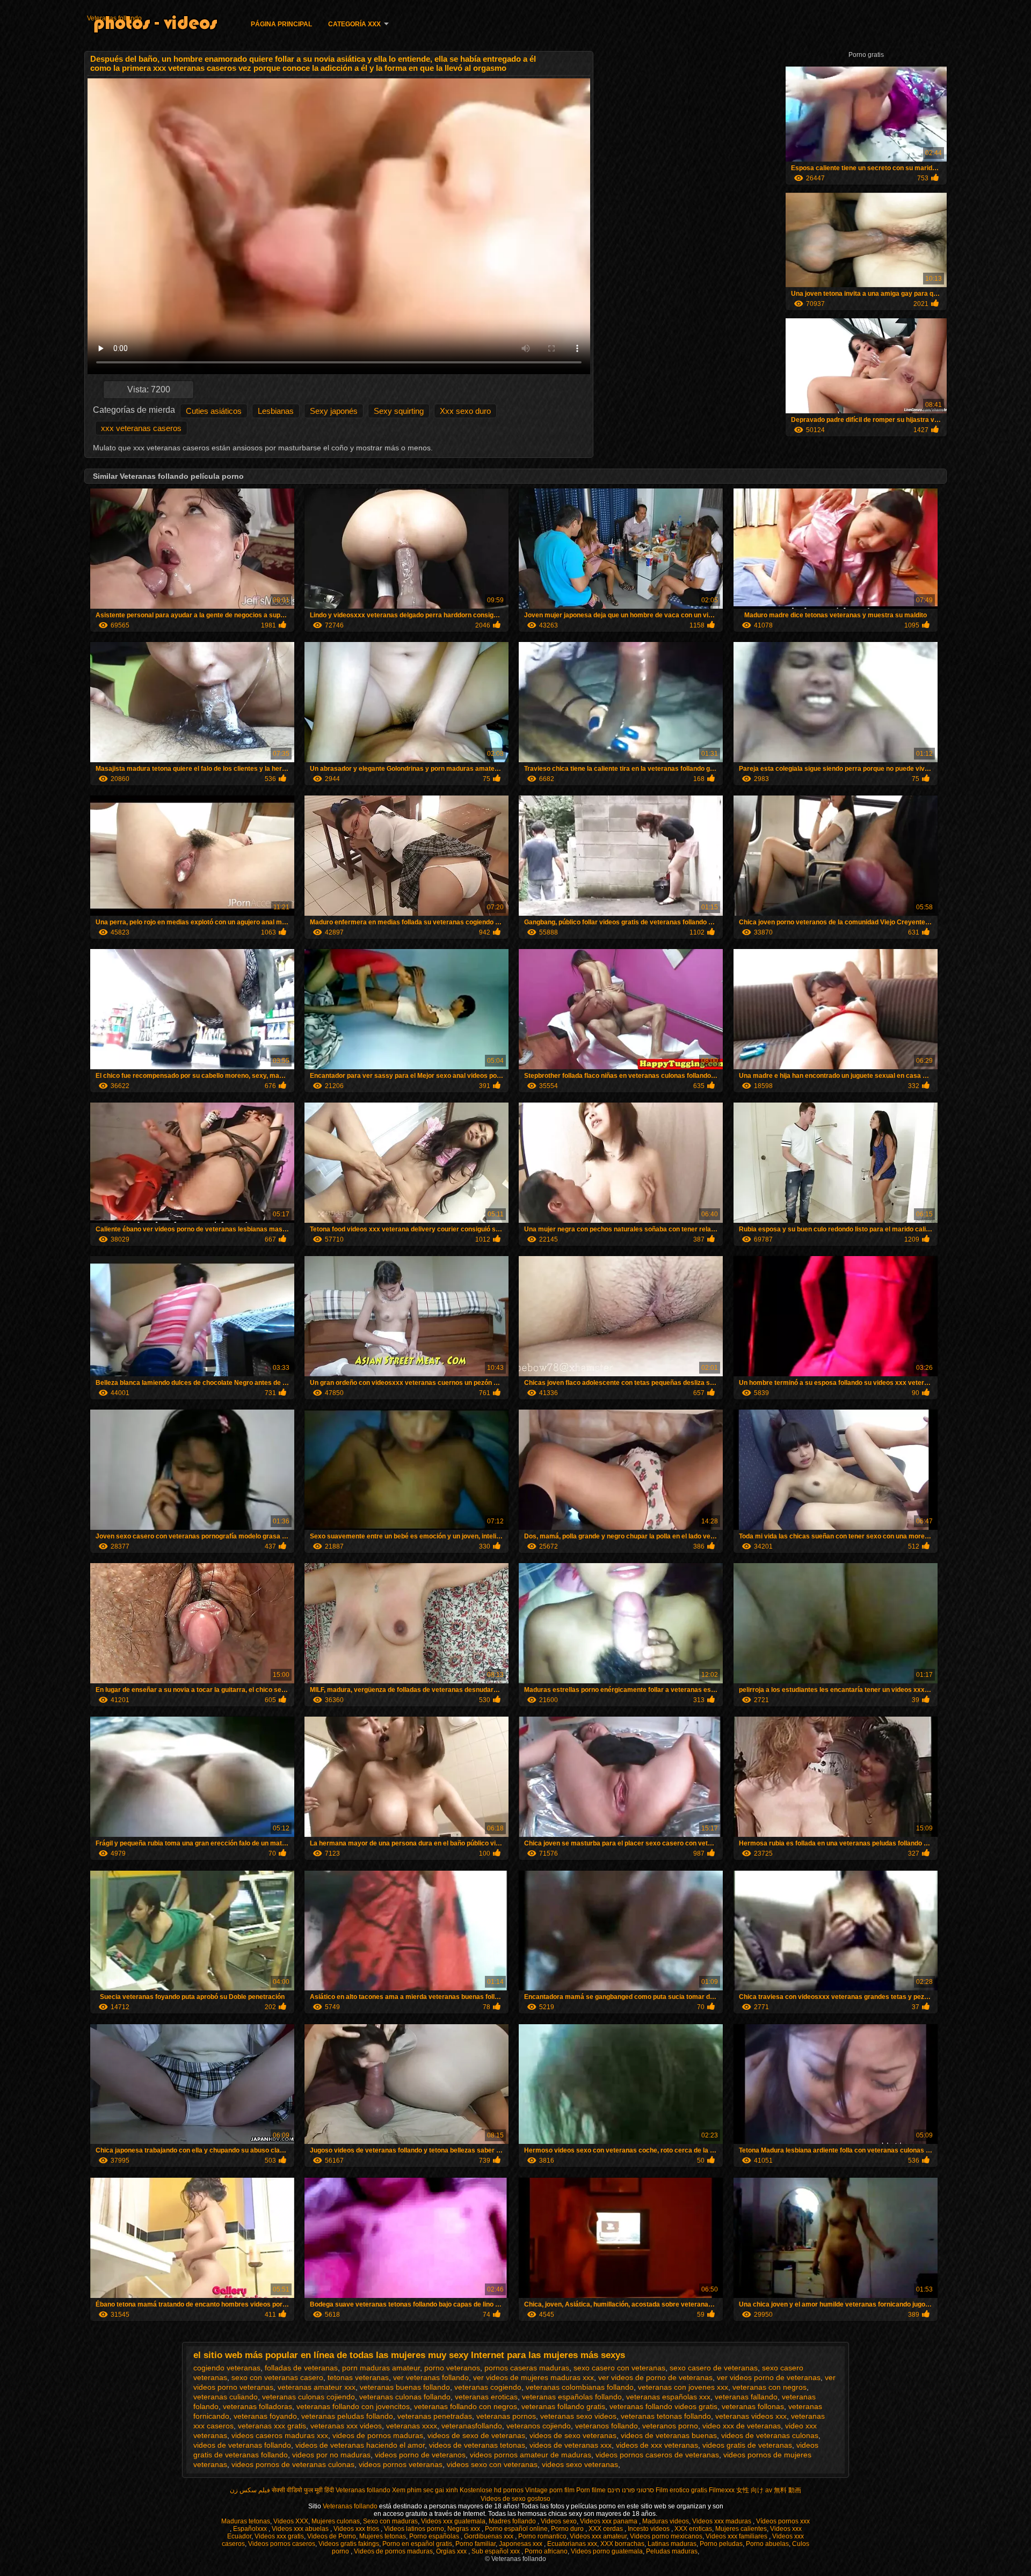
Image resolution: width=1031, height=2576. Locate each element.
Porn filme (591, 2490)
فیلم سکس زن (250, 2490)
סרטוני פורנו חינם (631, 2490)
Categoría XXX (354, 24)
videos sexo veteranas (580, 2464)
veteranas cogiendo (488, 2387)
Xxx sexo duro (465, 411)
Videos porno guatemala (607, 2551)
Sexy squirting (399, 411)
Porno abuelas (767, 2544)
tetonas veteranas (358, 2377)
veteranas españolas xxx (668, 2397)
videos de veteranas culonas (770, 2435)
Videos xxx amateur (598, 2536)
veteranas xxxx (412, 2426)
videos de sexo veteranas (573, 2435)
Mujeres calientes (741, 2529)
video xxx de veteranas (742, 2426)
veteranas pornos (506, 2416)
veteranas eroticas (486, 2397)
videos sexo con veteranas (492, 2464)
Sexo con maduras (390, 2521)
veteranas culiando (226, 2397)
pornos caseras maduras (527, 2368)
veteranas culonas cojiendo (308, 2397)
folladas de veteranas (301, 2368)
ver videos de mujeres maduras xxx (533, 2377)
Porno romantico (542, 2536)
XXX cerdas (607, 2529)
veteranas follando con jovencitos (353, 2406)
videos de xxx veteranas (657, 2445)
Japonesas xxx (521, 2544)
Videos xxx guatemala (453, 2521)
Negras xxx (464, 2529)
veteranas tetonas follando (666, 2416)
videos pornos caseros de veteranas (657, 2455)
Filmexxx (722, 2490)
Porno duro (568, 2529)
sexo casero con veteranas (619, 2368)
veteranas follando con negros (466, 2406)
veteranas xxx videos (346, 2426)
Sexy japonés (334, 411)
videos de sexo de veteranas (476, 2435)
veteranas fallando (746, 2397)
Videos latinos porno (414, 2529)
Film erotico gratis (681, 2490)
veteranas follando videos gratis (663, 2406)
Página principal (281, 24)
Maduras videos (666, 2521)
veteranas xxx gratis (272, 2426)
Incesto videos (649, 2529)
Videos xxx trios (357, 2529)
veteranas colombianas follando (580, 2387)
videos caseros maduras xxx (280, 2435)
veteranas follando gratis (563, 2406)
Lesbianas (276, 411)
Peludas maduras (672, 2551)
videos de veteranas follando (242, 2445)
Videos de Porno (332, 2536)
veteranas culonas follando (405, 2397)
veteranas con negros (769, 2387)
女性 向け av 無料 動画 (769, 2490)
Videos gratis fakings (349, 2544)
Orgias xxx (452, 2551)
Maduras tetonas (246, 2521)
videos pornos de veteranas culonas (293, 2464)
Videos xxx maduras (723, 2521)
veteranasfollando (472, 2426)
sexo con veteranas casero (277, 2377)
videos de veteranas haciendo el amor (360, 2445)
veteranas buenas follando (405, 2387)
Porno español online (516, 2529)
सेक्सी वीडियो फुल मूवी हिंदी (303, 2490)
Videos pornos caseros (282, 2544)
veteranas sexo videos (578, 2416)
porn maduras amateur (381, 2368)
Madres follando (513, 2521)
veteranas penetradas (435, 2416)
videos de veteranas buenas (669, 2435)
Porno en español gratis (417, 2544)
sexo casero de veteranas (714, 2368)
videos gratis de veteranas (747, 2445)
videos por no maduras (331, 2455)
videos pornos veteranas (401, 2464)
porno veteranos (452, 2368)
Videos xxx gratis (279, 2536)
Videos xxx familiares (737, 2536)
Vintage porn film (550, 2490)
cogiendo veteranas (227, 2368)
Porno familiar (475, 2544)
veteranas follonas (753, 2406)
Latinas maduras (672, 2544)
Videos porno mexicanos (666, 2536)
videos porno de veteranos (420, 2455)
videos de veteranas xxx (571, 2445)
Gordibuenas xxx (489, 2536)
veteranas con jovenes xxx (683, 2387)
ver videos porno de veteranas (769, 2377)
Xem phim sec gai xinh (425, 2490)
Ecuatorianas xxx (572, 2544)
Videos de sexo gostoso (515, 2499)
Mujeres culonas (336, 2521)
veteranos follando (607, 2426)
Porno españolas (435, 2536)
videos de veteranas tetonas (477, 2445)
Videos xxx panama (609, 2521)
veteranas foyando (265, 2416)
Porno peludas (721, 2544)
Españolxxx (251, 2529)
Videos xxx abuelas (301, 2529)
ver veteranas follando (431, 2377)
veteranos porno (670, 2426)
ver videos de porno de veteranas (655, 2377)
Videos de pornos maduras (393, 2551)
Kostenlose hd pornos (492, 2490)
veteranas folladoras (257, 2406)
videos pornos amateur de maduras (531, 2455)
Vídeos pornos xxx (783, 2521)
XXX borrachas (622, 2544)
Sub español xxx (496, 2551)
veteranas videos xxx (751, 2416)
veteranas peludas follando (347, 2416)
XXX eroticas (693, 2529)
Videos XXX (291, 2521)
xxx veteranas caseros (141, 428)
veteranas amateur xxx (317, 2387)
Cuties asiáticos (214, 411)
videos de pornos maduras (378, 2435)
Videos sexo (559, 2521)
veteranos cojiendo (539, 2426)
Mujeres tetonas (383, 2536)
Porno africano (546, 2551)
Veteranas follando (114, 18)
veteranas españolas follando (572, 2397)
